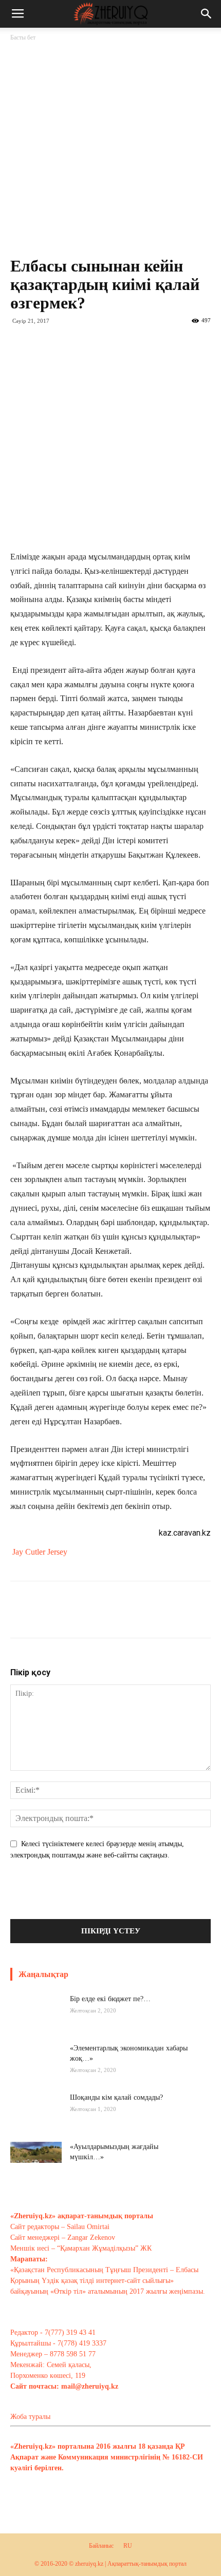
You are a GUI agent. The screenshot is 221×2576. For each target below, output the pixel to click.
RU (128, 2546)
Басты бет (23, 37)
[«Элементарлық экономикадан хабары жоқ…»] (36, 2069)
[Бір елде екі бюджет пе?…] (36, 2020)
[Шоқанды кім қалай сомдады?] (36, 2118)
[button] (207, 14)
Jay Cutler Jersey (40, 1552)
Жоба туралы (30, 2417)
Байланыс (101, 2546)
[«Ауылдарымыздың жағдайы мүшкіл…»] (36, 2159)
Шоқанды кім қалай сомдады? (116, 2097)
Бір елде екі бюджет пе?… (110, 1999)
